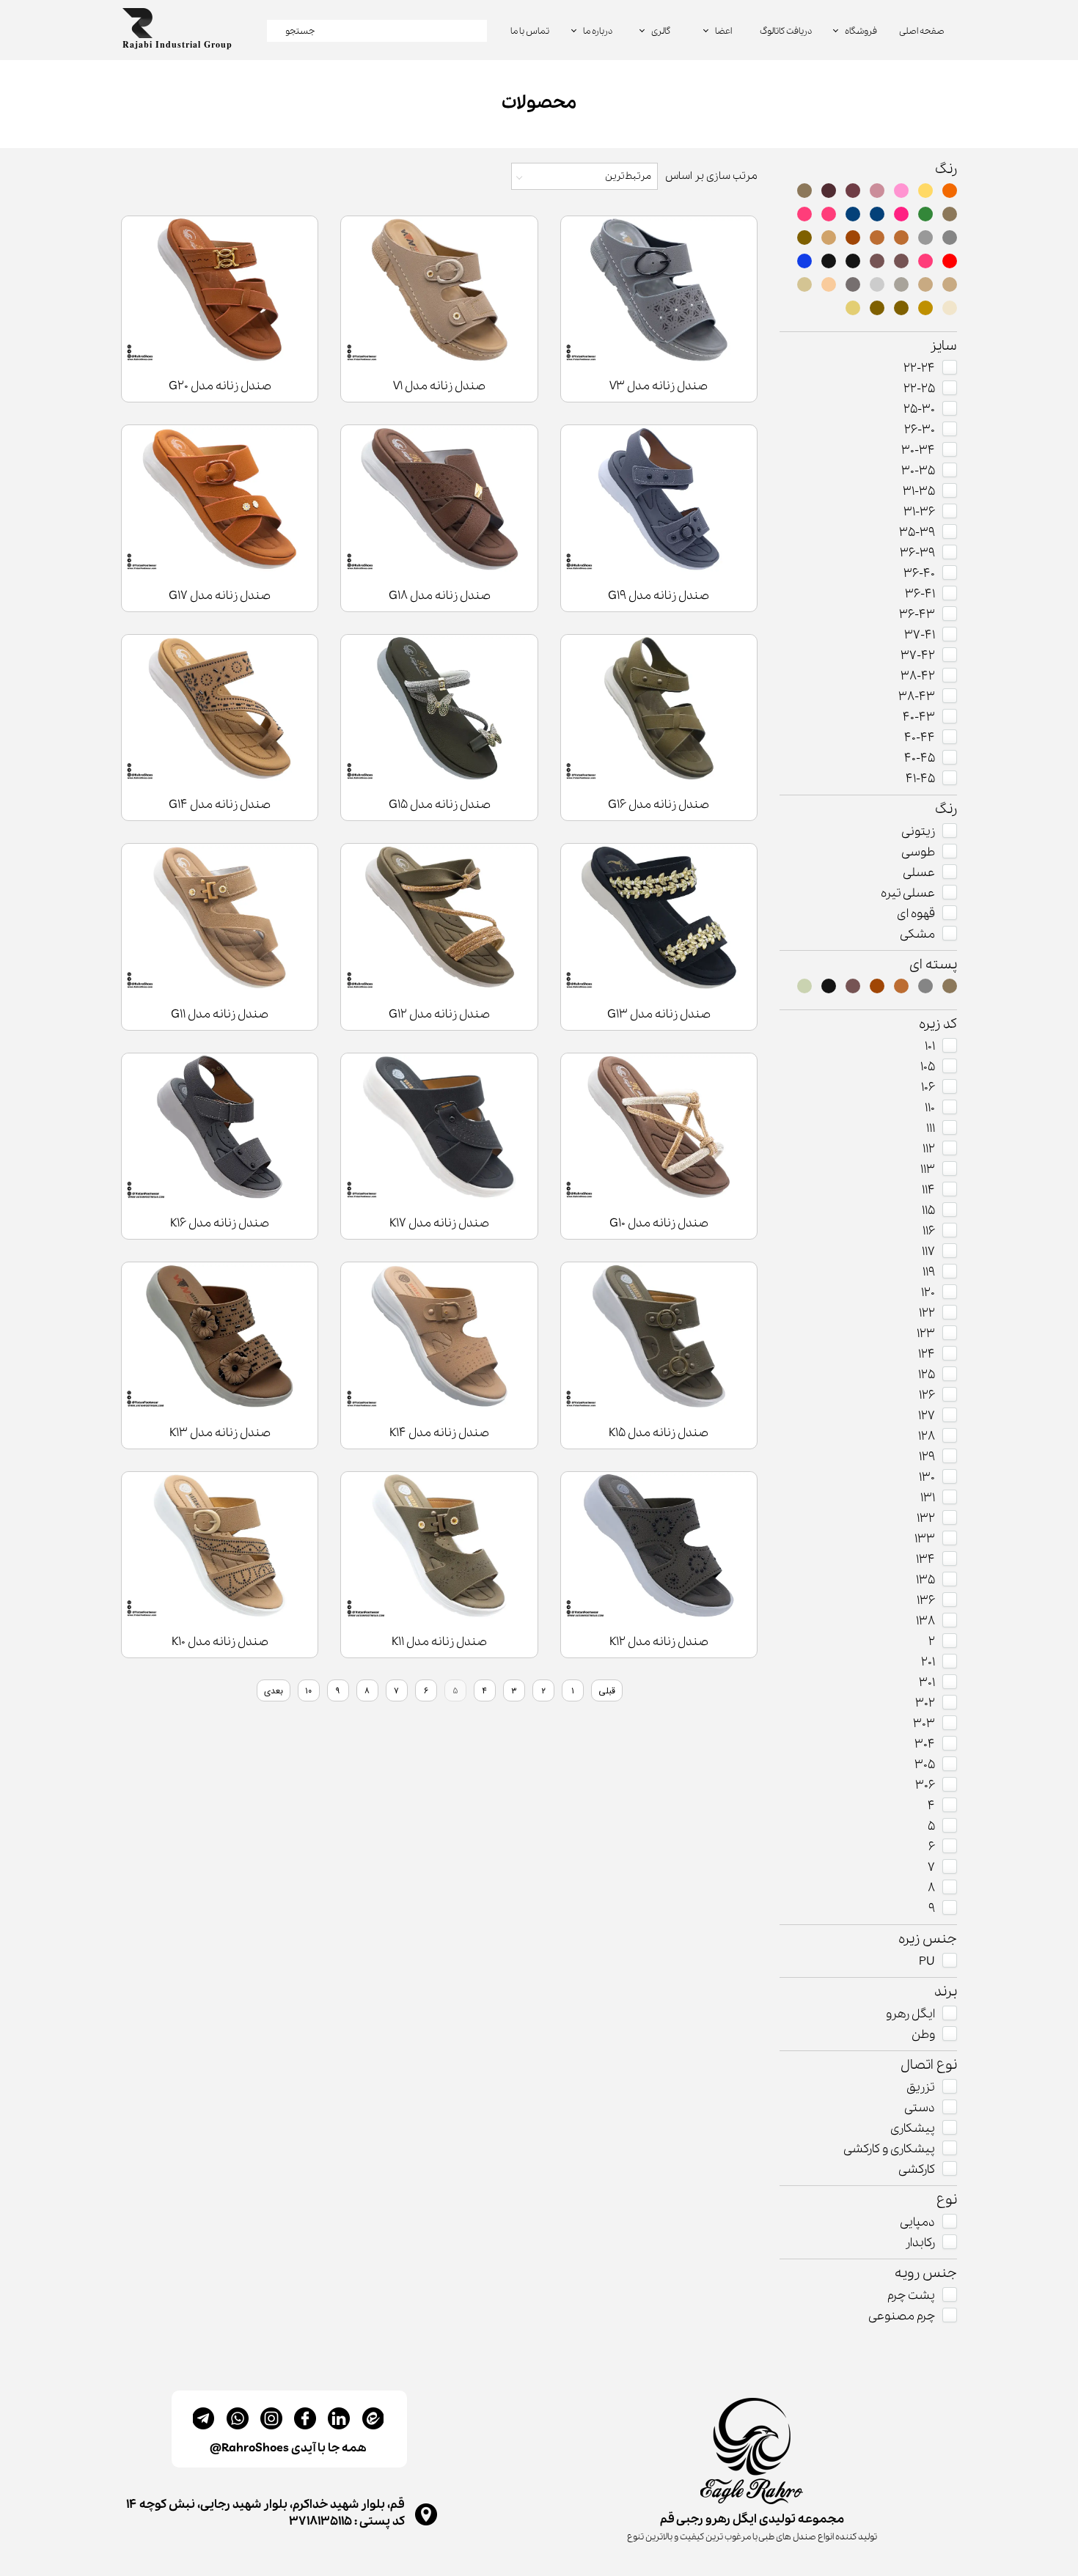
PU (927, 1961)
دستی (920, 2108)
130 (927, 1477)
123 (926, 1334)
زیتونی (918, 832)
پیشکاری (913, 2128)
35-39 (917, 533)
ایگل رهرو (910, 2014)
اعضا (723, 31)
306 (925, 1785)
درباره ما (598, 31)
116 (929, 1231)
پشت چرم (911, 2296)
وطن (923, 2035)
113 (928, 1170)
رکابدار (920, 2243)
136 (926, 1601)
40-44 (920, 738)
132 (926, 1519)
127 (927, 1416)
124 (927, 1354)
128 (927, 1436)
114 (928, 1190)
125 (927, 1375)
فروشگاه (861, 31)
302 (925, 1703)
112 (929, 1149)
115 (928, 1211)
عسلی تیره (908, 893)
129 (927, 1457)
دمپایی (917, 2222)
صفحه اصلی (922, 31)
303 (924, 1724)
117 (928, 1252)
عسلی (919, 873)
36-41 (920, 594)
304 (925, 1744)
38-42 (918, 676)
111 (931, 1129)
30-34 (918, 450)
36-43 (917, 615)
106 (928, 1088)
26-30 (920, 430)
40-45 (920, 758)
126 (927, 1395)
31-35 (919, 492)
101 (930, 1046)
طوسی (918, 852)
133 (925, 1539)
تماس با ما (530, 31)
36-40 (919, 574)
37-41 (920, 635)
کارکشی (917, 2170)
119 (929, 1272)
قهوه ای (916, 914)
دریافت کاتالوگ (786, 31)
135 (925, 1580)
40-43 (919, 717)
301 (927, 1683)
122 (927, 1313)
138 (925, 1621)
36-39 (917, 553)
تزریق (921, 2087)
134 (925, 1560)
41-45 (920, 779)
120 (928, 1293)
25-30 (919, 409)
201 (928, 1662)
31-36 (919, 512)
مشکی (917, 934)
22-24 (919, 368)
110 (930, 1108)
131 (928, 1498)
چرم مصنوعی (902, 2316)
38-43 (917, 697)
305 (925, 1765)
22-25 (919, 389)
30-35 (918, 471)
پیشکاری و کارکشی (889, 2149)
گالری (661, 31)
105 (928, 1067)
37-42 (918, 656)
